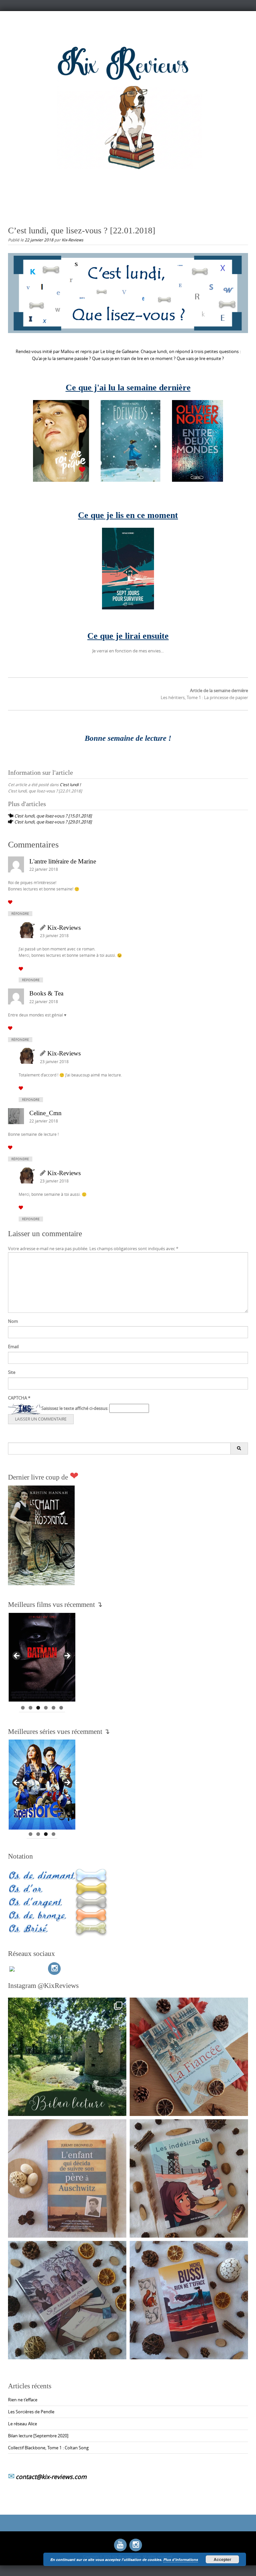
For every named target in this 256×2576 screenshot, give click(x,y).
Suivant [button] (67, 1656)
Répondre (20, 914)
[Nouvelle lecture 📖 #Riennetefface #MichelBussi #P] (189, 2300)
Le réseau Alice (22, 2424)
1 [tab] (23, 1708)
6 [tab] (61, 1708)
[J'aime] (10, 902)
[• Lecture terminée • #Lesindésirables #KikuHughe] (189, 2178)
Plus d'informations (181, 2559)
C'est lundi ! (70, 784)
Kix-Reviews (72, 240)
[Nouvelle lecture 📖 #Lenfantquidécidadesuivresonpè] (67, 2178)
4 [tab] (46, 1708)
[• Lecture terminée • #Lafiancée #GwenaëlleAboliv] (189, 2057)
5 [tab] (53, 1708)
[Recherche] (239, 1449)
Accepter (222, 2559)
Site (12, 1372)
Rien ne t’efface (23, 2400)
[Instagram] (54, 1969)
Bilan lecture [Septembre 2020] (38, 2436)
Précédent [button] (17, 1656)
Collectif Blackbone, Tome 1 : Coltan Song (48, 2448)
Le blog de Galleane (119, 351)
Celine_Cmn (45, 1113)
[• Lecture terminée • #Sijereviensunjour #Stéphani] (67, 2300)
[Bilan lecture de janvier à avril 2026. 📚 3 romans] (67, 2057)
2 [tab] (30, 1708)
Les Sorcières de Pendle (31, 2412)
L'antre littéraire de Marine (63, 861)
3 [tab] (38, 1708)
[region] (42, 1658)
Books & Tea (46, 993)
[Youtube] (120, 2545)
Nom (13, 1321)
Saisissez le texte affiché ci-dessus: (75, 1408)
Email (13, 1347)
